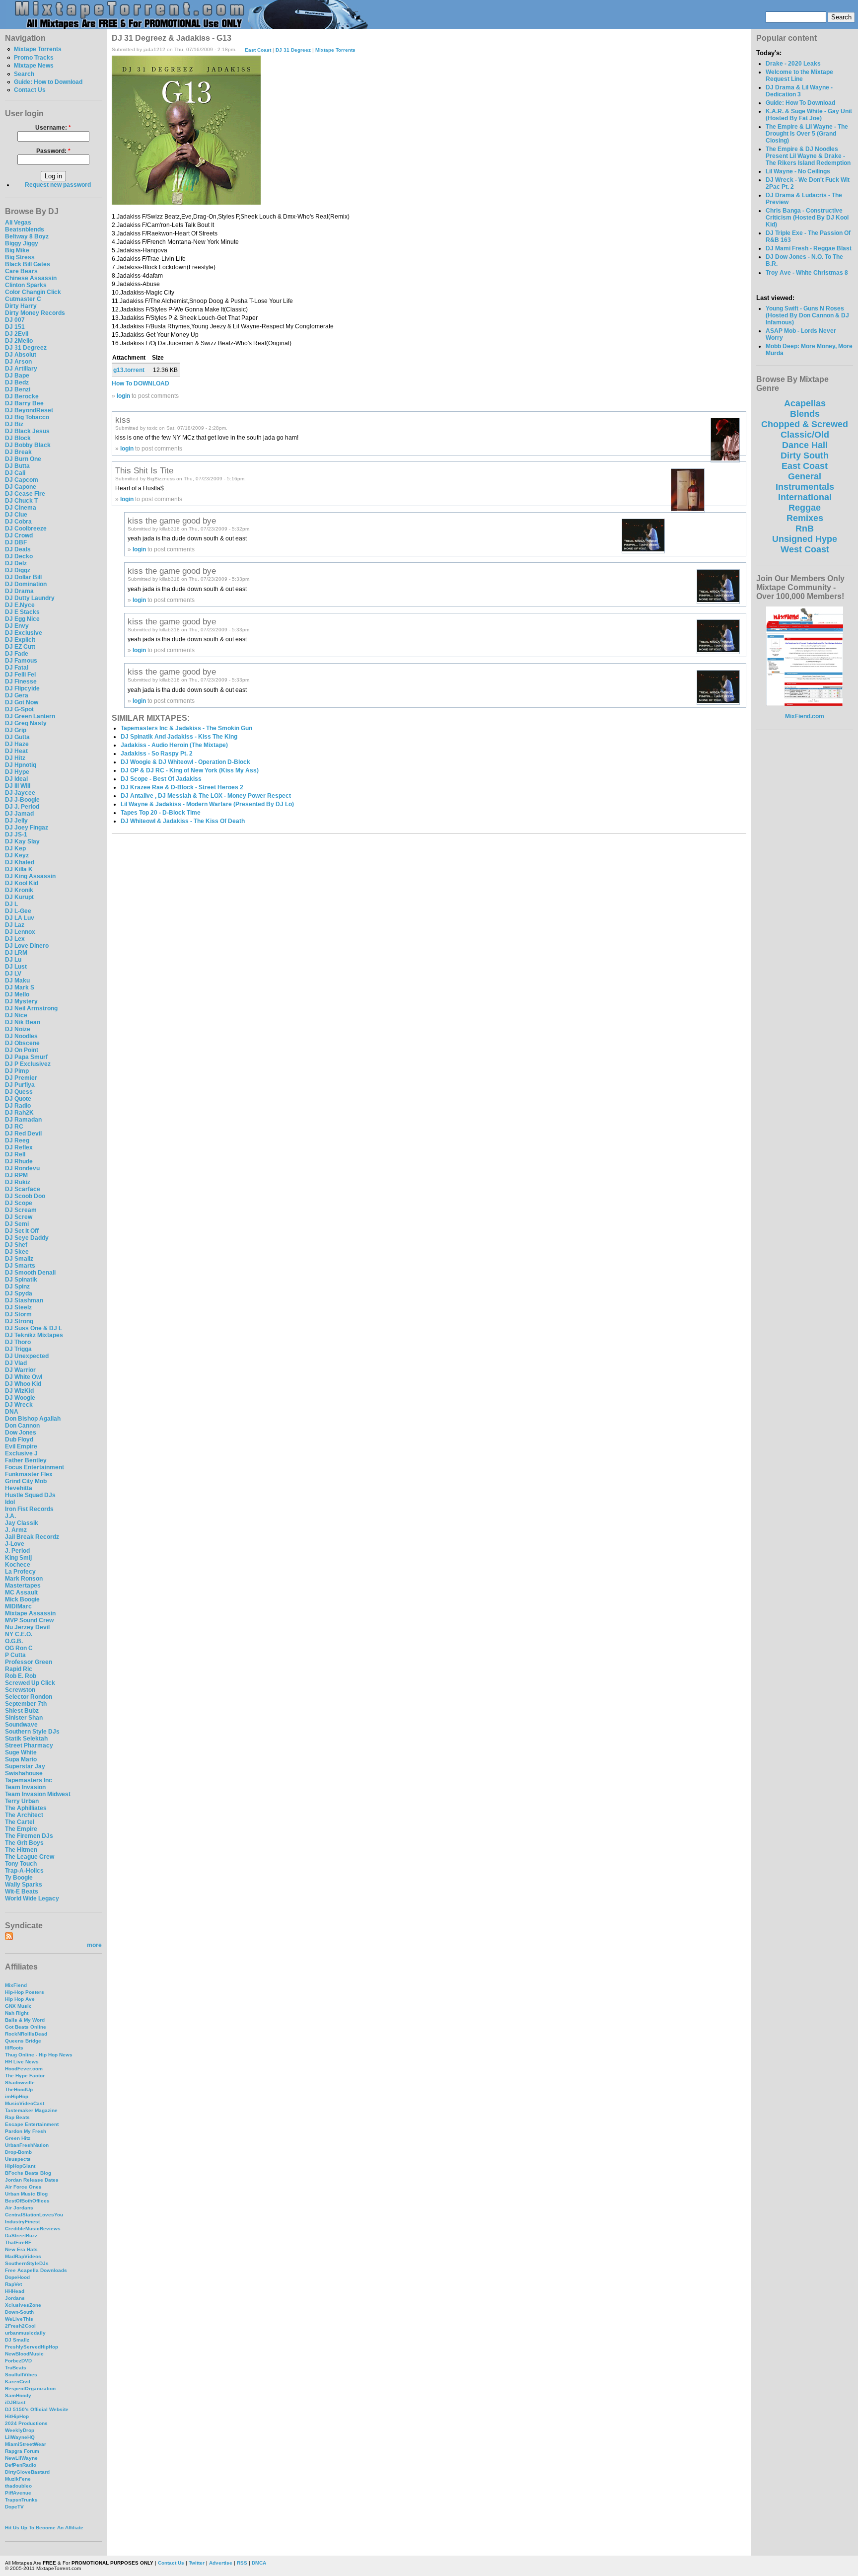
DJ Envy (17, 626)
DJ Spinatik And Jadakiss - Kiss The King (179, 737)
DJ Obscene (22, 1043)
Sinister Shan (24, 1718)
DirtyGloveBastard (27, 2472)
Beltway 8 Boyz (27, 236)
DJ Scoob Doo (25, 1196)
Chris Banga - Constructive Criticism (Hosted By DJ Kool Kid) (807, 218)
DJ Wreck (19, 1405)
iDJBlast (15, 2402)
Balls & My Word (25, 2020)
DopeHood (17, 2277)
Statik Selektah (26, 1739)
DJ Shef (16, 1245)
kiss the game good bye (172, 521)
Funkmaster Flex (29, 1474)
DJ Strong (19, 1321)
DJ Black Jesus (27, 431)
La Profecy (20, 1572)
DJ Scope (19, 1203)
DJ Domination (26, 584)
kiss (123, 420)
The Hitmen (21, 1850)
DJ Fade (17, 654)
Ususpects (18, 2159)
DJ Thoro (18, 1342)
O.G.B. (14, 1641)
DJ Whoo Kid (23, 1384)
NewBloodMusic (24, 2354)
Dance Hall (805, 445)
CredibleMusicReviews (33, 2229)
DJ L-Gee (18, 911)
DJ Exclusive (24, 633)
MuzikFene (18, 2479)
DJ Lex (15, 939)
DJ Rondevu (22, 1168)
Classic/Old (805, 435)
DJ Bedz (17, 382)
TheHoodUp (19, 2089)
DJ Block (18, 438)
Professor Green (29, 1662)
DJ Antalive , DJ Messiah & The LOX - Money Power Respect (206, 796)
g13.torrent (129, 370)
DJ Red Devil (23, 1134)
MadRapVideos (23, 2256)
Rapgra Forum (22, 2451)
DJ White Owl (24, 1377)
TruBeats (16, 2368)
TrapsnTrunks (21, 2500)
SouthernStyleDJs (27, 2263)
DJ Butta (17, 466)
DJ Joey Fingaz (27, 828)
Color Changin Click (33, 292)
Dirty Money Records (35, 313)
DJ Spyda (19, 1293)
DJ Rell (15, 1154)
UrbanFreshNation (27, 2145)
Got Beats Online (26, 2027)
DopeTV (14, 2507)
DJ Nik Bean (23, 1022)
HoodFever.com (24, 2069)
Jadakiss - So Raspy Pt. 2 (157, 754)
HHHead (15, 2291)
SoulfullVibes (21, 2375)
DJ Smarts (20, 1266)
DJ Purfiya (20, 1085)
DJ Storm (18, 1314)
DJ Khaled (20, 862)
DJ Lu (13, 960)
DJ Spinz (17, 1287)
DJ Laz (15, 925)
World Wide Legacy (32, 1898)
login (123, 396)
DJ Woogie (20, 1398)
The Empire (21, 1829)
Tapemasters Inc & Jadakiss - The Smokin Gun (186, 728)
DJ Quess (19, 1092)
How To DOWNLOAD (141, 383)
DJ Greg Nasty (26, 723)
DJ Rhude (19, 1161)
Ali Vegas (18, 223)
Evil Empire (21, 1446)
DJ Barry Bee (24, 403)
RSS (242, 2563)
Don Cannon (22, 1426)
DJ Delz (16, 563)
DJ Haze (17, 744)
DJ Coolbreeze (26, 529)
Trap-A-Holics (24, 1871)
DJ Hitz (15, 758)
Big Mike (17, 250)
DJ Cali (15, 473)
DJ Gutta (17, 737)
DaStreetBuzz (21, 2235)
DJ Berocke (22, 396)
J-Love (15, 1544)
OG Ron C (19, 1648)
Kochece (18, 1565)
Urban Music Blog (26, 2194)
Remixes (805, 518)
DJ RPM (16, 1175)
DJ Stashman (24, 1300)
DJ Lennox (20, 932)
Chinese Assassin (31, 278)
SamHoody (18, 2395)
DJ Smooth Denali (30, 1273)
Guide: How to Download (48, 82)
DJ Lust (16, 967)
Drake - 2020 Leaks (793, 64)
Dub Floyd (19, 1440)
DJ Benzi (18, 389)
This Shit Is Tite (144, 470)
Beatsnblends (25, 229)
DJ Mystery (21, 1001)
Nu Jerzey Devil (27, 1627)
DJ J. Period (22, 807)
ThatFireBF (18, 2242)
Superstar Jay (25, 1766)
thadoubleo (18, 2486)
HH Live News (22, 2062)
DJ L (11, 904)
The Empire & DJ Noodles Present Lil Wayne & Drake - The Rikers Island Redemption (808, 156)
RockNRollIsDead (26, 2034)
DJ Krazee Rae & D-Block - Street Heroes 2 (182, 787)
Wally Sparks (24, 1885)
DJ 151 (15, 327)
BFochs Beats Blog (28, 2173)
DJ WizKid (19, 1391)
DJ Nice (16, 1015)
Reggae (805, 508)
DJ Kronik (19, 890)
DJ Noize (18, 1029)
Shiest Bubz (22, 1711)
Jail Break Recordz (32, 1537)
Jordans (15, 2298)
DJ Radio (18, 1106)
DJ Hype (17, 772)
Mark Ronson (24, 1579)
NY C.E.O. (19, 1634)
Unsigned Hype (805, 539)
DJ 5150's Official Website (37, 2409)
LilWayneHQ (20, 2437)
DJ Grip (16, 730)
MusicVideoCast (25, 2103)
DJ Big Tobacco (27, 417)
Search (24, 74)
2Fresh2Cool (20, 2326)
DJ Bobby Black (28, 445)
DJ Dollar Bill (23, 577)
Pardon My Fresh (26, 2131)
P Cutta (15, 1655)
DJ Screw (19, 1217)
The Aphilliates (26, 1808)
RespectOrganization (30, 2388)
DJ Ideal (16, 779)
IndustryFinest (22, 2222)
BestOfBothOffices (27, 2201)
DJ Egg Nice (22, 619)
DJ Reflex (19, 1147)
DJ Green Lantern (30, 716)
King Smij (18, 1558)
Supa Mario (21, 1759)
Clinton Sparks (26, 285)
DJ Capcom (22, 480)
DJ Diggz (18, 570)
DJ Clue (16, 515)
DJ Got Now (22, 702)
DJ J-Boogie (22, 800)
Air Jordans (19, 2208)
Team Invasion (25, 1787)
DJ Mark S (20, 987)
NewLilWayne (21, 2458)
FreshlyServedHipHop (32, 2347)
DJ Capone (21, 487)
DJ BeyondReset (29, 410)
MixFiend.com (805, 716)
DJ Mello (17, 994)
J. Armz (16, 1530)
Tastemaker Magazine (31, 2110)
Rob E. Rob (21, 1676)
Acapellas (805, 403)
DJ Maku (17, 981)
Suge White (21, 1752)
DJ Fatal (17, 668)
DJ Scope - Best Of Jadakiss (161, 779)
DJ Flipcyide (22, 688)
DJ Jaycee (20, 793)
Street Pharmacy (29, 1745)
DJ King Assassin (30, 876)
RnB (805, 529)
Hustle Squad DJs (30, 1495)
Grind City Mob (26, 1481)
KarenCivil (18, 2382)
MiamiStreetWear (26, 2444)
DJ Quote (18, 1099)
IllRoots (14, 2048)
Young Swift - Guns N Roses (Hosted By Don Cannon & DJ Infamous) (807, 315)
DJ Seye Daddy (27, 1238)
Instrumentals (805, 487)
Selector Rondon (29, 1697)
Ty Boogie (19, 1878)
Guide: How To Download (800, 103)
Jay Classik (22, 1523)
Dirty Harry (21, 306)
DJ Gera (17, 695)
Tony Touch (21, 1864)
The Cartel (20, 1822)
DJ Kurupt (19, 897)
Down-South (19, 2312)
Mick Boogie (22, 1599)
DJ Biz (14, 424)
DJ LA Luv (20, 918)
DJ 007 (15, 320)
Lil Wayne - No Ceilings (798, 171)
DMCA (259, 2563)
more (94, 1945)
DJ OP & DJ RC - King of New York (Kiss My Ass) (190, 770)
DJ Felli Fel (20, 675)
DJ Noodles (21, 1036)
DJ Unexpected (27, 1356)
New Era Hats (21, 2249)
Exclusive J (21, 1453)
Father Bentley (26, 1460)
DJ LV (13, 974)
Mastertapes (23, 1586)
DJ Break (18, 452)
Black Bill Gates (28, 264)
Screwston (20, 1690)
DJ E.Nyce (20, 605)
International (805, 497)
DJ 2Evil (17, 334)
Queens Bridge (23, 2041)
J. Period (17, 1551)
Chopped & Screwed (805, 424)
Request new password (58, 185)
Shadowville (20, 2083)
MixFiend (16, 1985)
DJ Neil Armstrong (31, 1008)
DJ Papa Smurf (26, 1057)
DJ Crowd (19, 535)
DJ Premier (21, 1078)
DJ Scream (21, 1210)
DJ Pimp (17, 1071)
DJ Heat (16, 751)
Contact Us (30, 90)
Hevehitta (19, 1488)
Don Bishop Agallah (33, 1419)
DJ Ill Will (18, 786)
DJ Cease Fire (25, 494)
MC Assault (21, 1592)
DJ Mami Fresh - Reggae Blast (809, 248)
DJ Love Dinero (27, 946)
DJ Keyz (17, 855)
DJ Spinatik (21, 1280)
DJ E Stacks (22, 612)
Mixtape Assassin (30, 1613)
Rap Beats (17, 2117)
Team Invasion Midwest (38, 1794)
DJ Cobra (18, 522)
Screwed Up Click (30, 1683)
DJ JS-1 (16, 834)
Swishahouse (24, 1773)
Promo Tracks (34, 58)
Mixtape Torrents (38, 49)
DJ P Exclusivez (28, 1064)
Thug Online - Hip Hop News (39, 2055)
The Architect (24, 1815)
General (805, 476)
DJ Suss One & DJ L (34, 1328)
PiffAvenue (18, 2493)
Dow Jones (21, 1433)
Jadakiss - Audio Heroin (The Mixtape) (174, 745)
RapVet (13, 2284)
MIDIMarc (18, 1606)
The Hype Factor (25, 2076)
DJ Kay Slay (22, 841)
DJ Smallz (19, 1259)
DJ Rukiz (18, 1182)
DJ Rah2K (19, 1113)
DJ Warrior (20, 1370)
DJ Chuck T (21, 501)
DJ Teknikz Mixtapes (34, 1335)
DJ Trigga (18, 1349)
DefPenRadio (21, 2465)
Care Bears (21, 271)
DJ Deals (18, 549)
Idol (10, 1502)
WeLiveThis (19, 2319)
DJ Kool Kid (22, 883)
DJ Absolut (21, 355)
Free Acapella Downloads (36, 2270)
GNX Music (18, 2006)
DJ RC (14, 1127)
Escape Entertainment (32, 2124)
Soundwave (21, 1725)
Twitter (197, 2563)
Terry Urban (22, 1801)
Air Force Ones (23, 2187)
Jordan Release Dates (32, 2180)
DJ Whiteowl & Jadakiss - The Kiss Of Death (183, 821)
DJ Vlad (16, 1363)
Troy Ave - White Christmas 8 (807, 273)
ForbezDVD (18, 2361)
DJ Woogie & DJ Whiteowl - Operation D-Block (185, 762)
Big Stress (20, 257)
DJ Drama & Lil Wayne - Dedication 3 (799, 91)
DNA (12, 1412)
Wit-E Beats (22, 1892)
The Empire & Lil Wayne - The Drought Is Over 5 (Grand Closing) (807, 134)
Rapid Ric (19, 1669)
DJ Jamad (19, 814)
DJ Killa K (19, 869)
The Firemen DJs (29, 1836)
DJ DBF (16, 542)
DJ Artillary (21, 369)
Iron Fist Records (29, 1509)
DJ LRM (16, 953)
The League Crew (30, 1857)
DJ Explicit (20, 640)
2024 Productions (26, 2423)
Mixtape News (34, 66)
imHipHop (17, 2096)
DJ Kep (15, 848)
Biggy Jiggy (22, 243)
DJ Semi (17, 1224)
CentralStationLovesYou (34, 2215)
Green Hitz (18, 2138)
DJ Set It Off (22, 1231)
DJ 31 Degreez (26, 348)
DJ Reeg (17, 1140)
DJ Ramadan (23, 1120)
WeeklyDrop (20, 2430)
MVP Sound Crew (29, 1620)
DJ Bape (17, 376)
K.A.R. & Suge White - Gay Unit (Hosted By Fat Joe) (809, 115)
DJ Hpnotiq (21, 765)
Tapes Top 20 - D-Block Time (161, 813)
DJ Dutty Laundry (30, 598)
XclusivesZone (23, 2305)
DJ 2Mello (19, 341)
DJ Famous (21, 661)
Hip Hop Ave (20, 1999)
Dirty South (805, 455)
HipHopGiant (20, 2166)
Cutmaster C (23, 299)
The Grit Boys (24, 1843)
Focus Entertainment (35, 1467)
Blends (805, 414)
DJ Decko (19, 556)
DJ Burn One (23, 459)
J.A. (10, 1516)
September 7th (26, 1704)
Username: (53, 128)
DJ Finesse (21, 682)
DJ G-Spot (19, 709)
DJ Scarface (23, 1189)
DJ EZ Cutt (20, 647)
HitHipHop (17, 2416)
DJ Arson (18, 362)
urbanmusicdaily (25, 2333)
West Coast (805, 549)
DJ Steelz (18, 1307)
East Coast (258, 49)
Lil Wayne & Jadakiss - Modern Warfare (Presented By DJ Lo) (207, 804)
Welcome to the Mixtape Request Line (799, 76)
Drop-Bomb (18, 2152)
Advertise (221, 2563)
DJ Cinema (21, 508)
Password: (53, 151)
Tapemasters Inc (29, 1780)
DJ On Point (22, 1050)
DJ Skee (17, 1252)
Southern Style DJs (32, 1732)
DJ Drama (19, 591)
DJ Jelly (16, 821)
